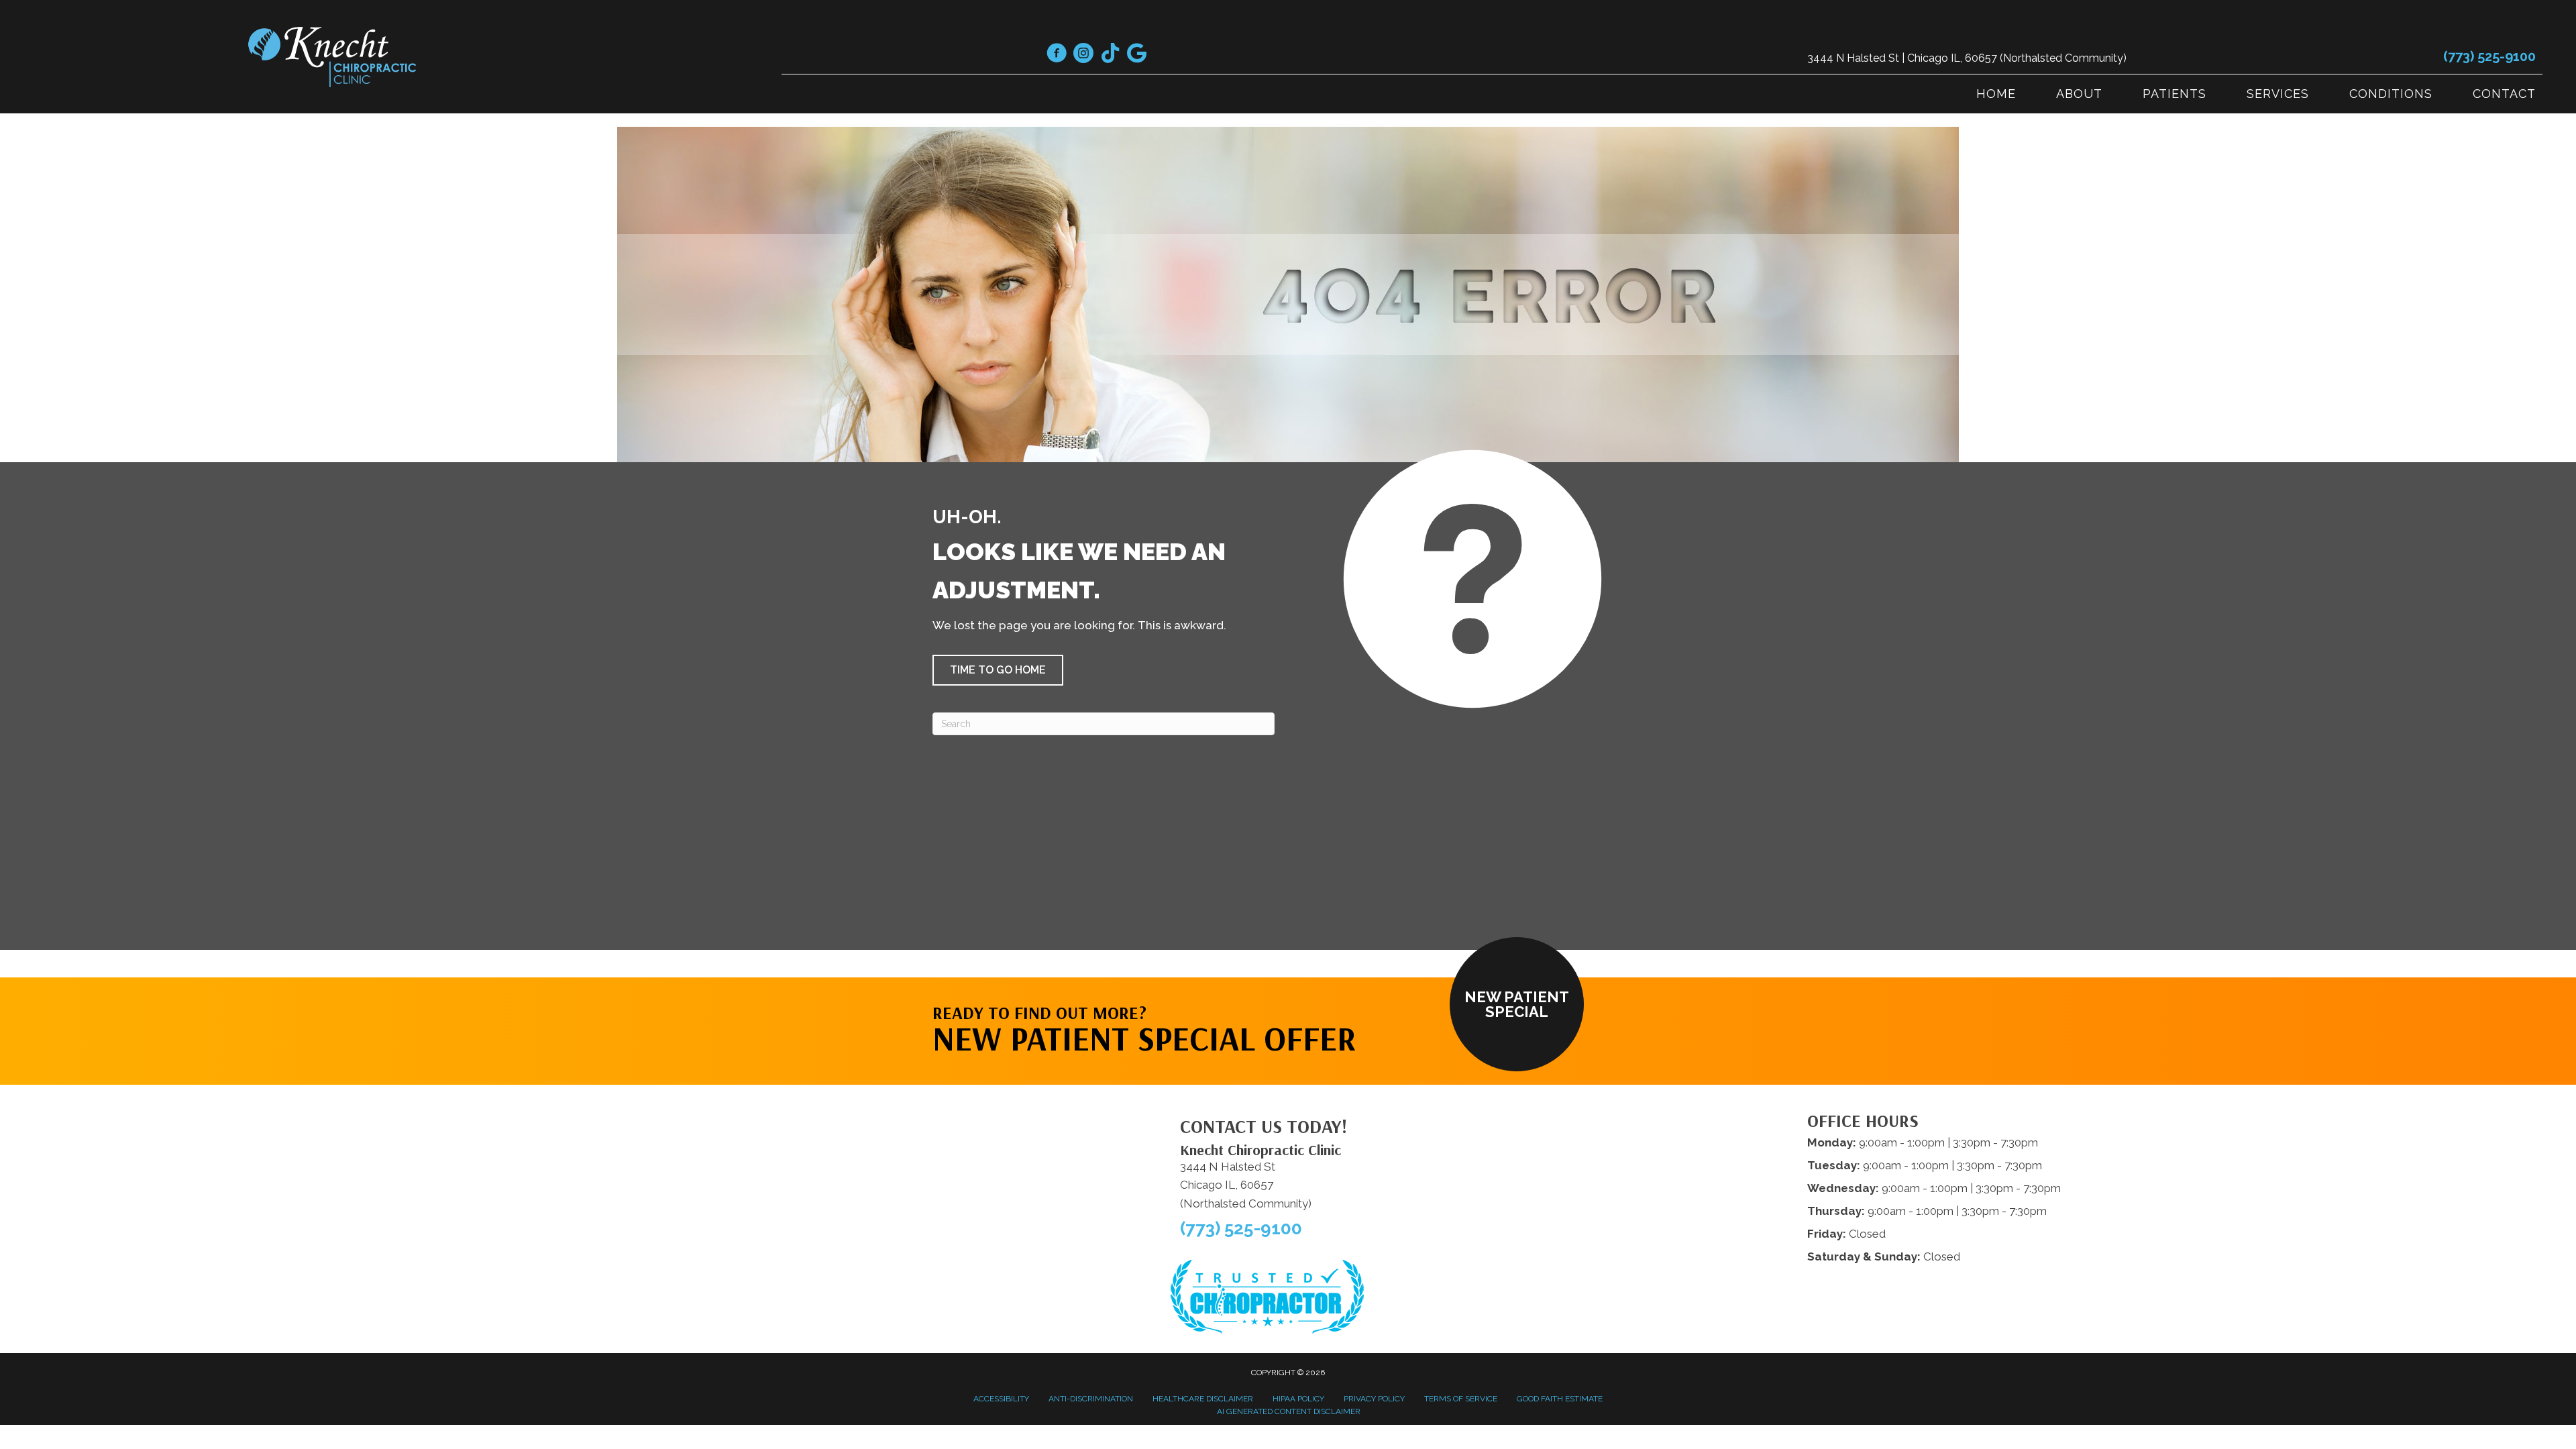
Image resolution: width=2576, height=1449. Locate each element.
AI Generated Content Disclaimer (1289, 1411)
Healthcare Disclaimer (1203, 1399)
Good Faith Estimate (1560, 1399)
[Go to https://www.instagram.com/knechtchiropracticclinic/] (1083, 55)
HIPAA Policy (1298, 1399)
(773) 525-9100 (2489, 56)
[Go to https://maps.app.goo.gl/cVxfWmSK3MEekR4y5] (1137, 54)
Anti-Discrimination (1091, 1399)
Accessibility (1001, 1399)
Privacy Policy (1374, 1399)
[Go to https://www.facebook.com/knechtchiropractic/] (1057, 55)
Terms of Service (1461, 1399)
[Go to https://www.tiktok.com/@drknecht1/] (1110, 54)
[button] (998, 670)
